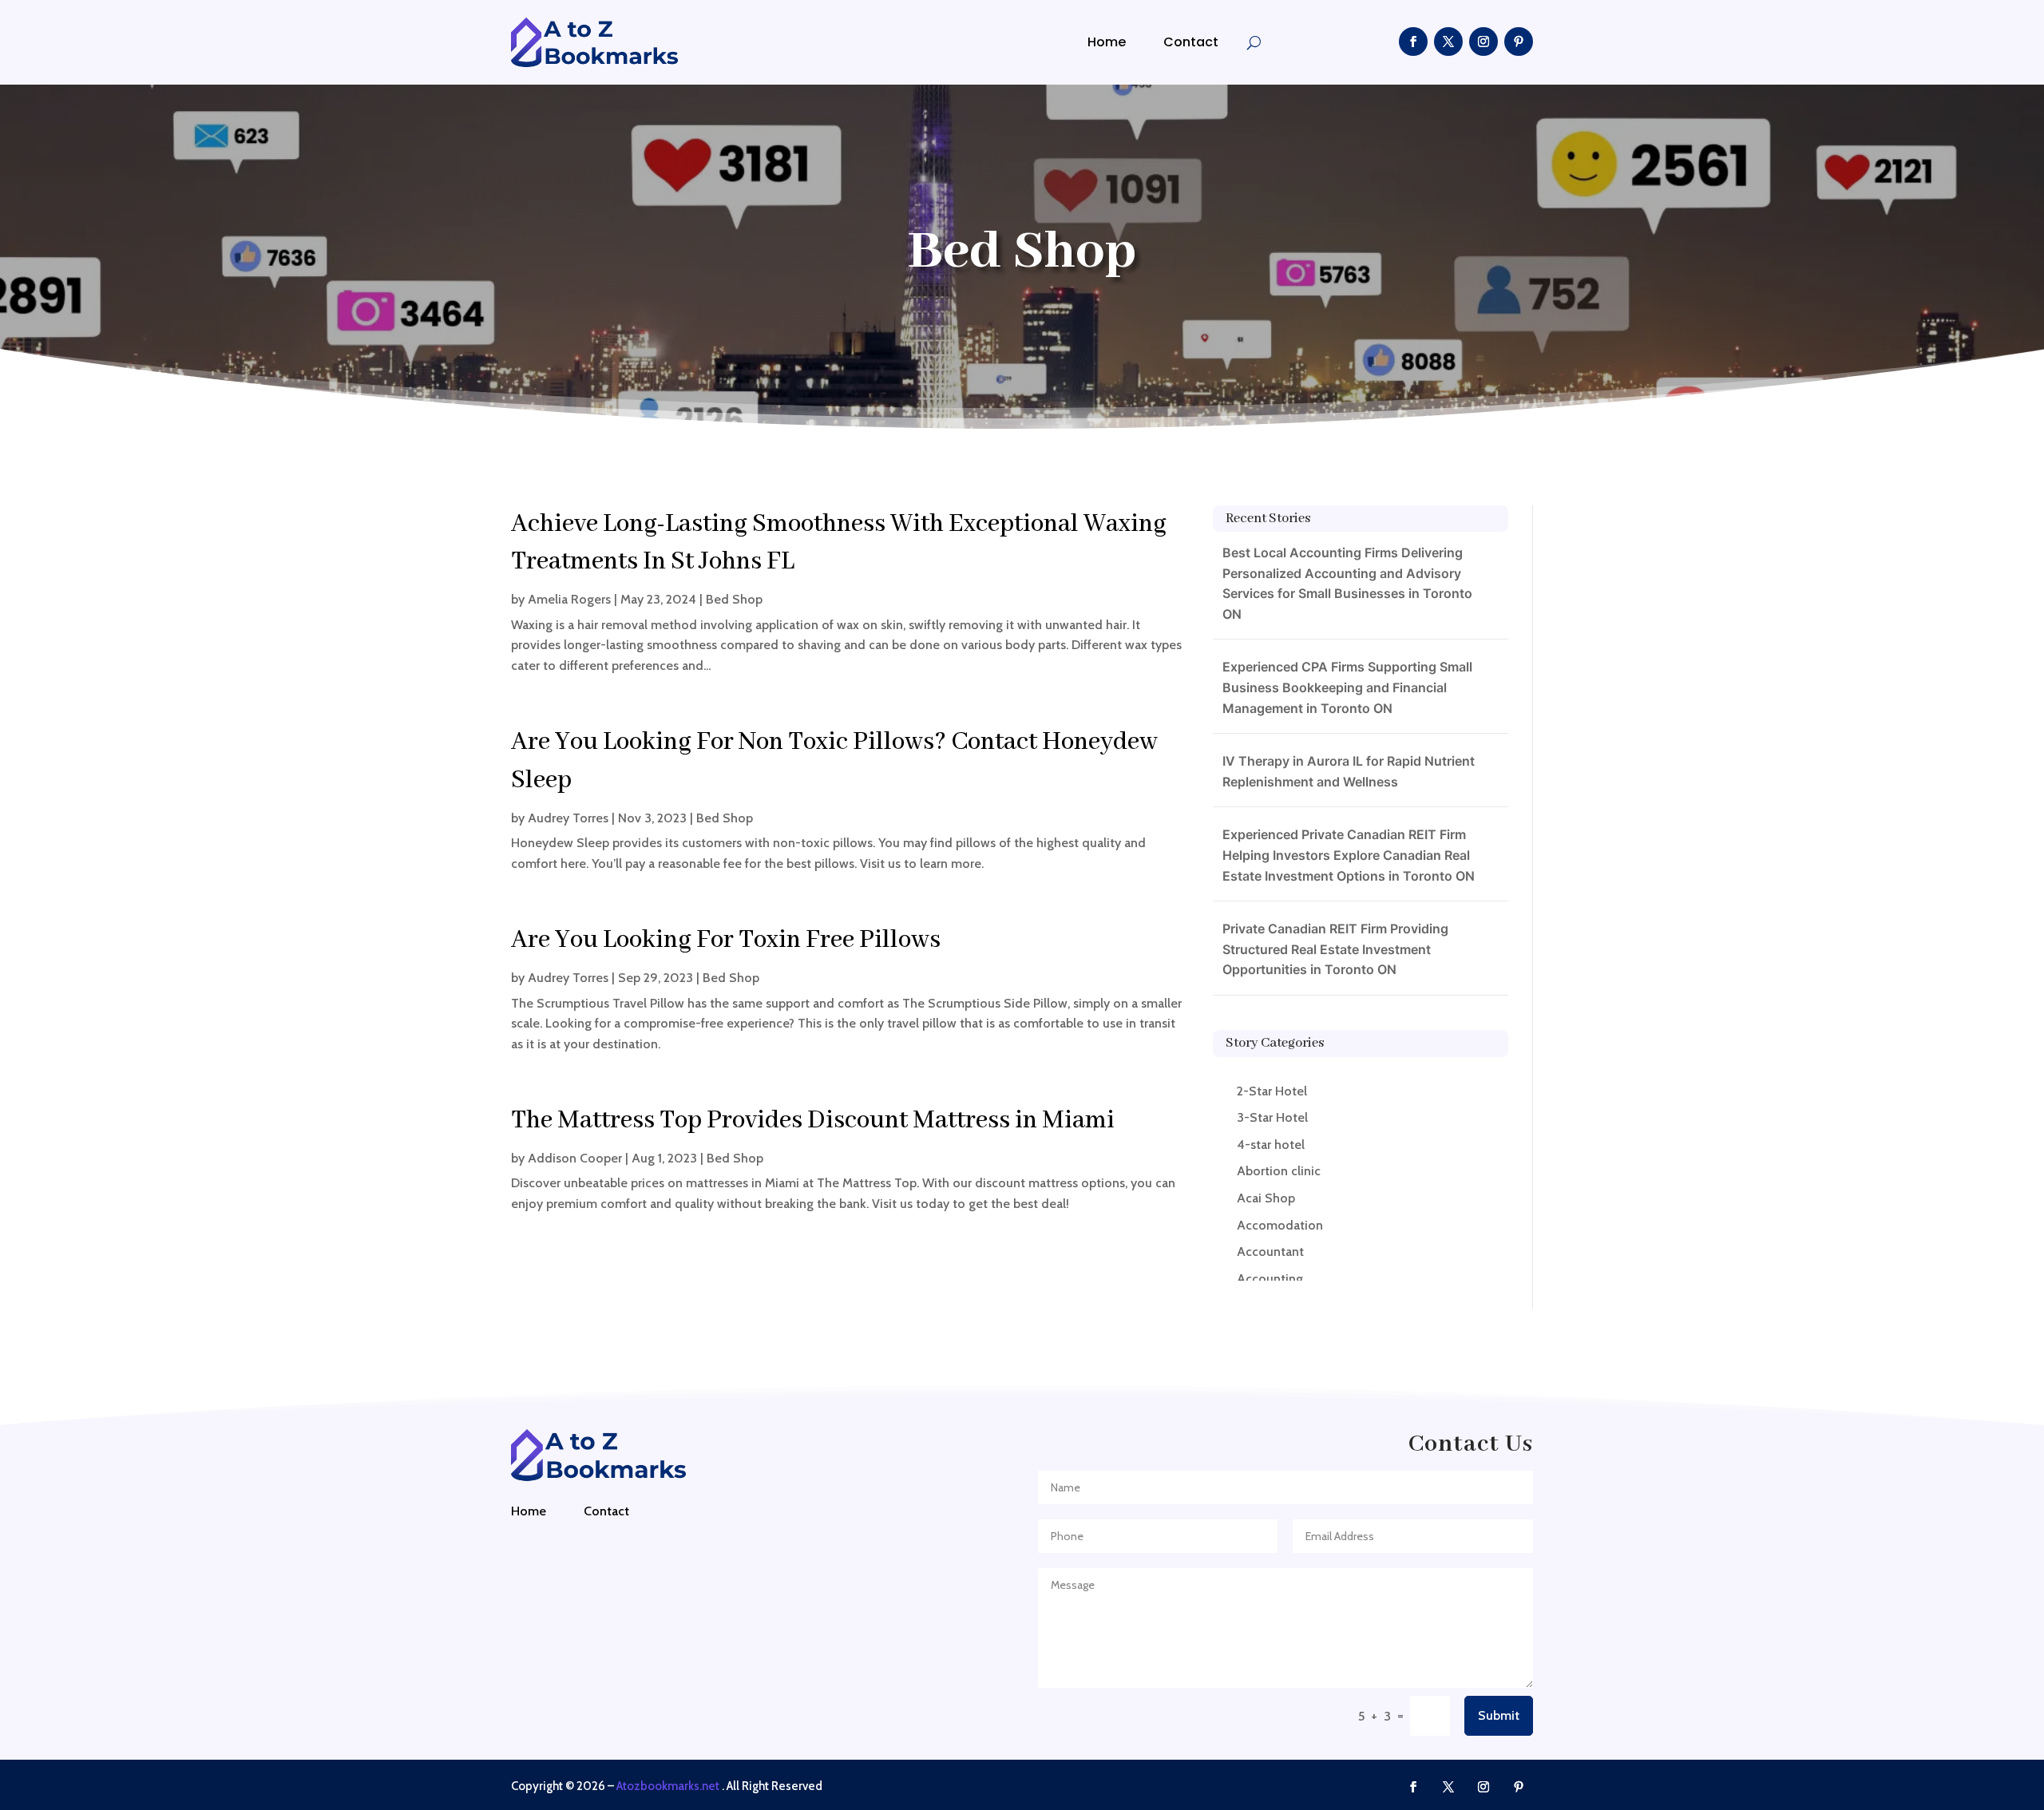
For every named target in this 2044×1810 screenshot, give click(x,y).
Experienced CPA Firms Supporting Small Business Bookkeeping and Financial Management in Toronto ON (1347, 687)
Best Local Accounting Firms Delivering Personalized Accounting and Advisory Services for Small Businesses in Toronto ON (1347, 583)
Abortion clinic (1279, 1171)
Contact (1191, 42)
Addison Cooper (575, 1158)
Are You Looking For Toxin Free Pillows (726, 940)
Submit (1499, 1715)
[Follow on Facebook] (1413, 42)
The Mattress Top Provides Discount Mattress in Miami (813, 1121)
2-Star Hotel (1272, 1091)
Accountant (1270, 1252)
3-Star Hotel (1272, 1117)
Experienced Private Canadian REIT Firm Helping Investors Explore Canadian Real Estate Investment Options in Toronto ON (1349, 855)
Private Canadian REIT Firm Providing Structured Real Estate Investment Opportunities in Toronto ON (1335, 949)
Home (1107, 42)
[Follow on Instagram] (1483, 42)
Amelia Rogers (569, 599)
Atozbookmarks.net (668, 1786)
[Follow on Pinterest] (1519, 42)
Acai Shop (1266, 1198)
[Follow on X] (1448, 42)
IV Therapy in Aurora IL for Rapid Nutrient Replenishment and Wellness (1349, 771)
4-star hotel (1271, 1145)
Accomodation (1280, 1225)
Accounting (1270, 1279)
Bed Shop (734, 599)
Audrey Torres (568, 818)
